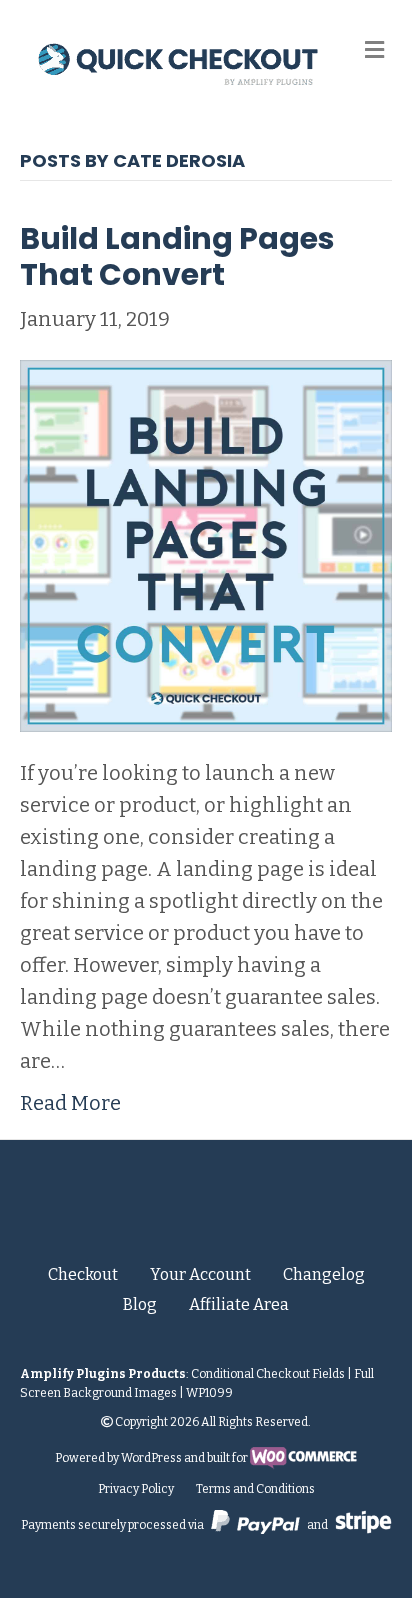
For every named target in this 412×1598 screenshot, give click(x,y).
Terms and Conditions (255, 1489)
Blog (140, 1304)
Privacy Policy (136, 1489)
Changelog (324, 1274)
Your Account (200, 1274)
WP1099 (209, 1393)
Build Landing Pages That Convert (177, 256)
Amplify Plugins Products (103, 1374)
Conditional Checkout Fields (268, 1374)
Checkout (83, 1274)
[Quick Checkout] (206, 1212)
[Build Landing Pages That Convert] (206, 544)
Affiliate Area (239, 1304)
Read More (70, 1103)
